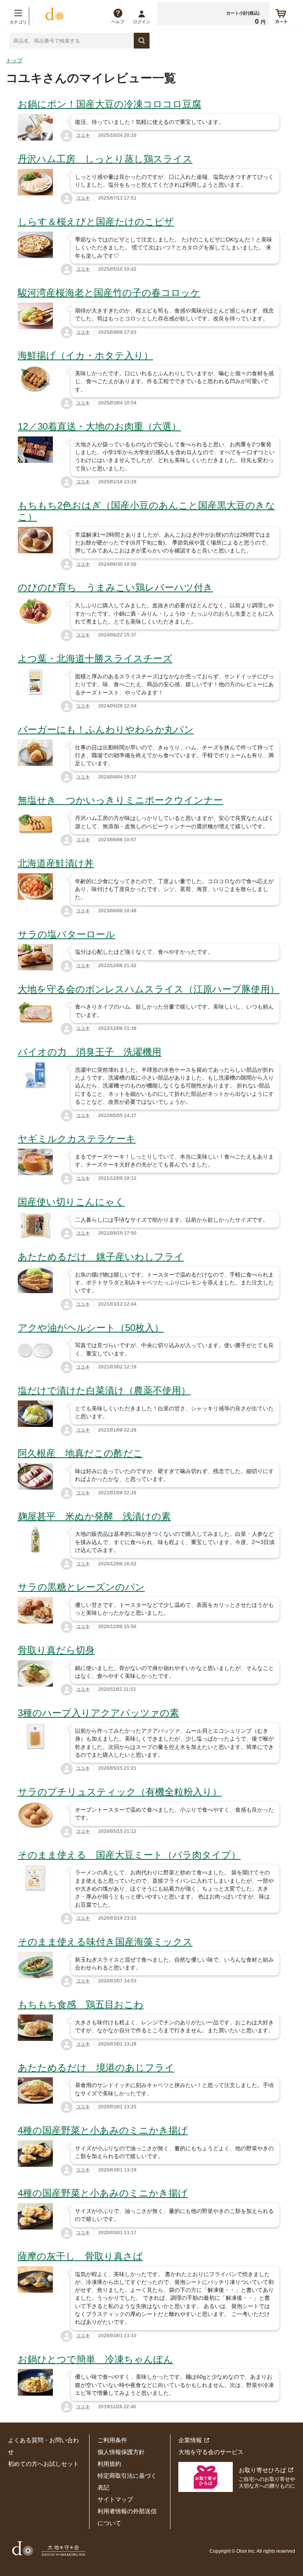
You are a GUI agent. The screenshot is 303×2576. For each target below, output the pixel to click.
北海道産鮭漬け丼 (56, 863)
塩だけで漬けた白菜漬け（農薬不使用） (104, 1390)
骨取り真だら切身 (56, 1650)
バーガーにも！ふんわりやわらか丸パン (106, 729)
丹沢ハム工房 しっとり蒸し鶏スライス (105, 159)
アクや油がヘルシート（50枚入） (91, 1328)
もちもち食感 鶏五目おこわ (81, 2004)
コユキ (83, 135)
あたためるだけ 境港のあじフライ (96, 2068)
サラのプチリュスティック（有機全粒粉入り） (120, 1792)
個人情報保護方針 (121, 2452)
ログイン (142, 22)
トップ (14, 60)
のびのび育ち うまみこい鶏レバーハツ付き (115, 587)
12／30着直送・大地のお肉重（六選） (99, 426)
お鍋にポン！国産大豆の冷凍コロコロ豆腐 (109, 104)
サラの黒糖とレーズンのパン (81, 1587)
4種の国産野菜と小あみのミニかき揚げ (103, 2130)
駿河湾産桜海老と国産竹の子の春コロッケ (109, 293)
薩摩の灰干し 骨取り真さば (80, 2256)
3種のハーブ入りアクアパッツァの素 (98, 1713)
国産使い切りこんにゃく (71, 1202)
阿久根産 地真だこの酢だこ (80, 1453)
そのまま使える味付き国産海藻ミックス (105, 1942)
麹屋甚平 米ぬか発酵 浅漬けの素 (94, 1516)
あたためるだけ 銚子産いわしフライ (101, 1257)
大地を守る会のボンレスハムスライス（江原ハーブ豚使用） (149, 989)
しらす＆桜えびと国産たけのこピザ (96, 222)
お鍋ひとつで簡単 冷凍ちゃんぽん (95, 2359)
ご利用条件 (112, 2440)
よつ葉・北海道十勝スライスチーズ (95, 658)
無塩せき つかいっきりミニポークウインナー (120, 800)
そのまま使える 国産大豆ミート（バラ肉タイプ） (129, 1855)
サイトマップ (115, 2499)
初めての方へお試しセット (43, 2464)
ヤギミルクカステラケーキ (77, 1139)
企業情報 (190, 2440)
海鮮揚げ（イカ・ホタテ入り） (85, 355)
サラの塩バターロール (66, 934)
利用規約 (109, 2464)
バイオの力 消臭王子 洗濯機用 (90, 1052)
